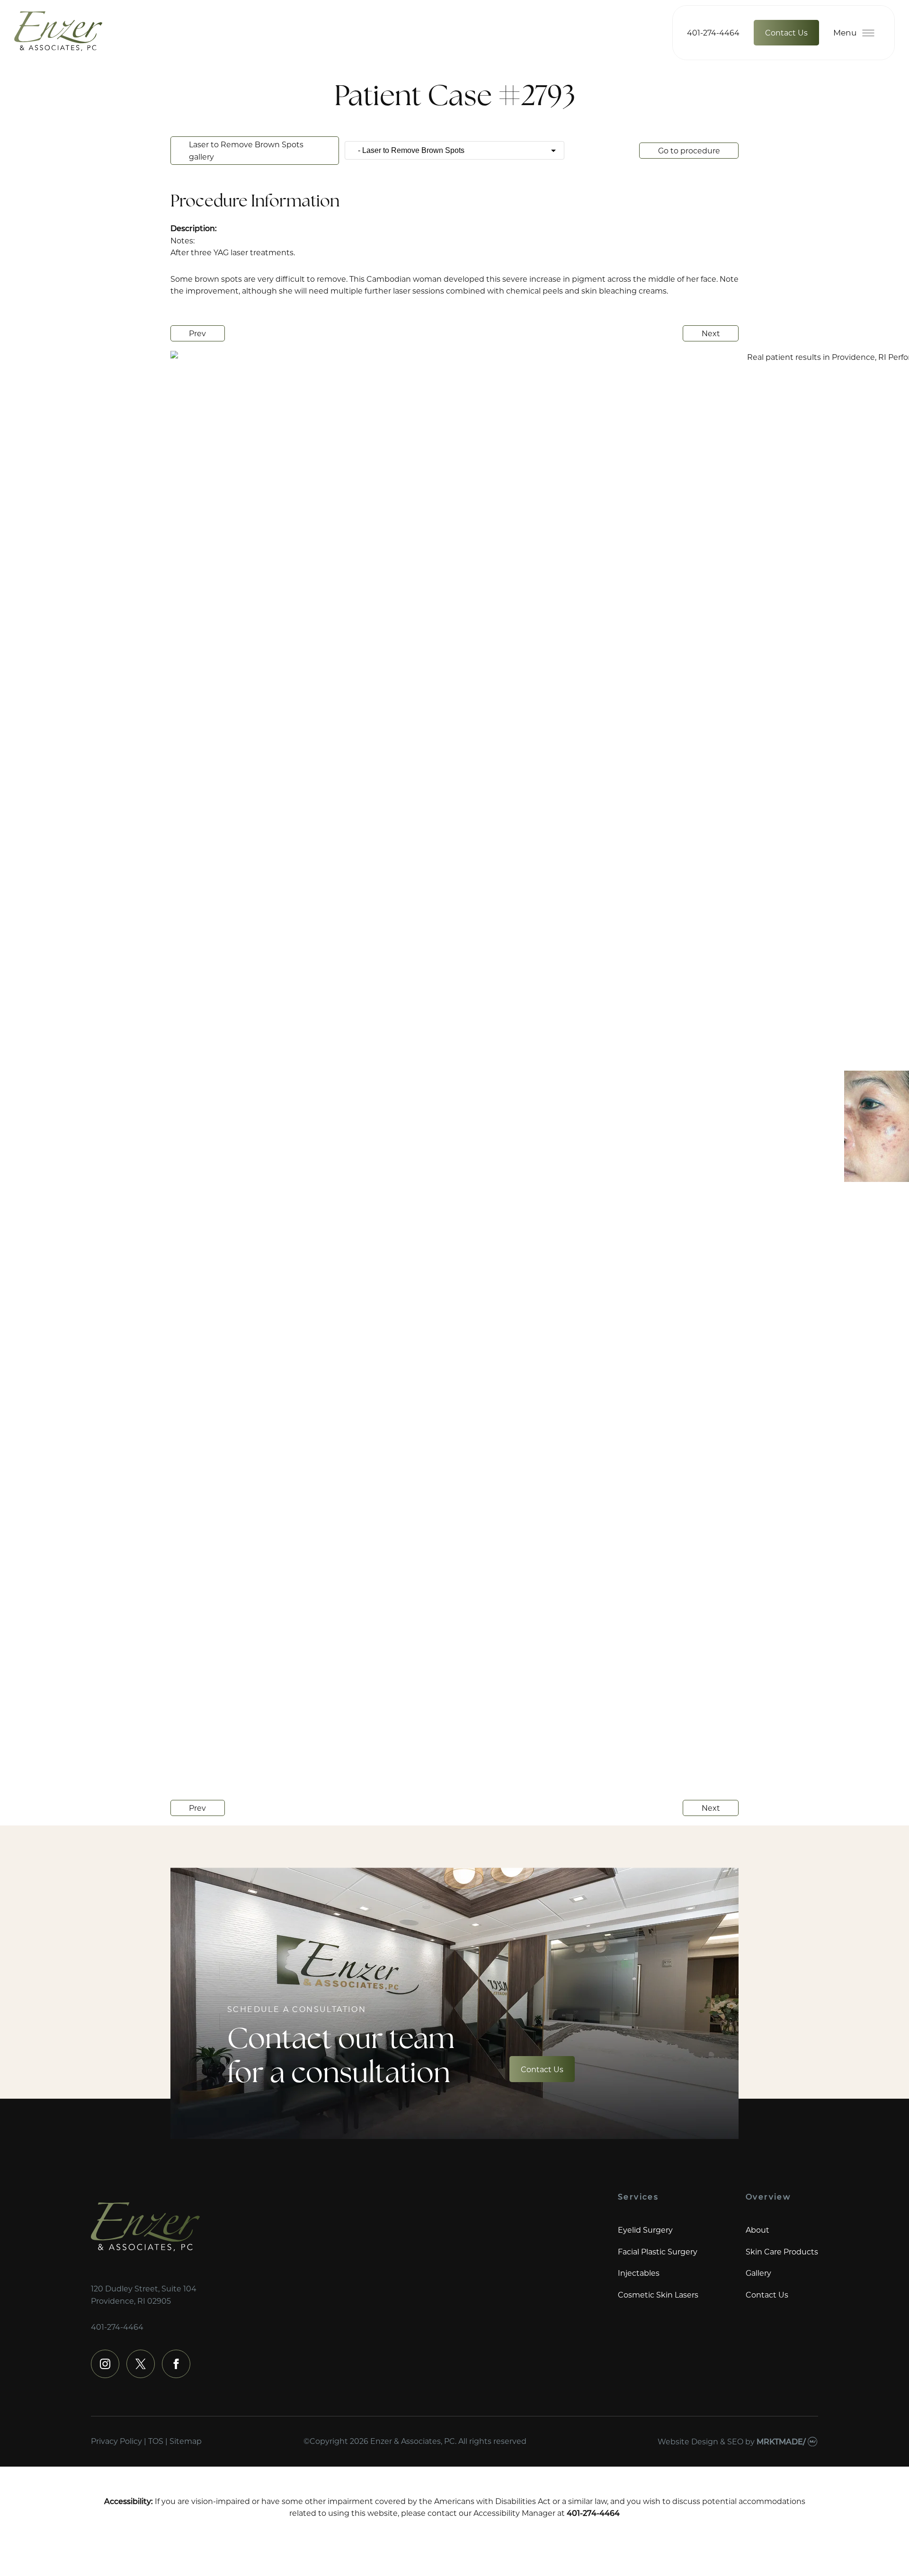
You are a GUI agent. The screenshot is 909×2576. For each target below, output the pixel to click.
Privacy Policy (116, 2441)
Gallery (758, 2273)
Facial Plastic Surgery (658, 2251)
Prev (197, 333)
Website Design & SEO (700, 2441)
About (757, 2230)
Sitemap (186, 2441)
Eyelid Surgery (645, 2230)
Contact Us (786, 32)
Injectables (639, 2273)
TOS (156, 2441)
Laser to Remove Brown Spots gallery (246, 150)
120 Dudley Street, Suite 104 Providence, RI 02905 (144, 2294)
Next (711, 333)
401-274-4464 (713, 32)
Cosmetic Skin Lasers (658, 2294)
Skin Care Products (782, 2251)
